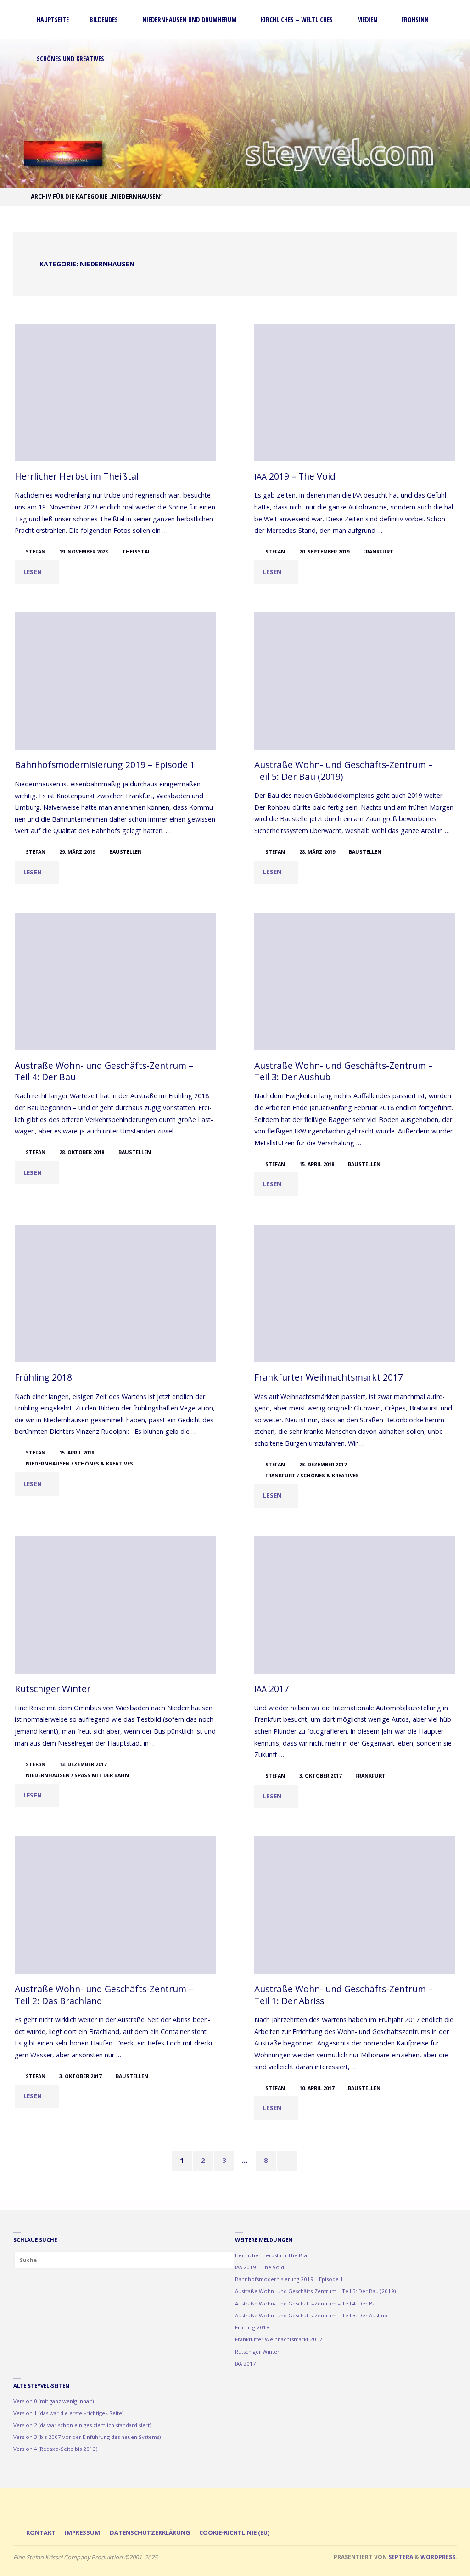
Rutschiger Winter (53, 1689)
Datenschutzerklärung (150, 2532)
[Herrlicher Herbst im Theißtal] (115, 392)
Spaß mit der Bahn (102, 1775)
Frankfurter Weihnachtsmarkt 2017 (329, 1377)
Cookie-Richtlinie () (234, 2532)
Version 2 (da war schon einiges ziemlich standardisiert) (82, 2425)
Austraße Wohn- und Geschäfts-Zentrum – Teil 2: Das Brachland (104, 1995)
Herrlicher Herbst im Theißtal (77, 476)
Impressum (82, 2532)
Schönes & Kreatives (104, 1463)
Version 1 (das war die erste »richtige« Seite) (68, 2413)
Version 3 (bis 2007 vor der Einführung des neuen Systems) (87, 2437)
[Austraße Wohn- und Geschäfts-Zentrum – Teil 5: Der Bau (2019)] (355, 681)
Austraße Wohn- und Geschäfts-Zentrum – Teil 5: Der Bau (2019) (344, 770)
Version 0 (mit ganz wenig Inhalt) (53, 2401)
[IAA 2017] (355, 1605)
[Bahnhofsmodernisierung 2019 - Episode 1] (115, 681)
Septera (400, 2557)
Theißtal (136, 551)
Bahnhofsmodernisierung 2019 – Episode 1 (105, 765)
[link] (126, 59)
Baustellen (126, 852)
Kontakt (41, 2532)
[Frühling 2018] (115, 1294)
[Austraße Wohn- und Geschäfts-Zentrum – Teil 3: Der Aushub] (355, 982)
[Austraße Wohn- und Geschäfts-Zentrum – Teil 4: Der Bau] (115, 982)
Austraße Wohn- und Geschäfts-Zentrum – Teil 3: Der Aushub (344, 1071)
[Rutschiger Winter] (115, 1605)
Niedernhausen (48, 1463)
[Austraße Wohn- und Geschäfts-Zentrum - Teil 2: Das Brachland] (115, 1905)
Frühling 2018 (43, 1377)
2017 (272, 1689)
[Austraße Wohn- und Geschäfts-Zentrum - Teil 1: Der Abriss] (355, 1905)
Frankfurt (378, 551)
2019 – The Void (295, 476)
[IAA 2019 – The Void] (355, 392)
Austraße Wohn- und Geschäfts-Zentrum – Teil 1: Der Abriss (344, 1995)
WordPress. (439, 2557)
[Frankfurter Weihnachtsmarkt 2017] (355, 1294)
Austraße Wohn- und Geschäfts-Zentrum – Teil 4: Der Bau (104, 1071)
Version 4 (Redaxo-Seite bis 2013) (55, 2449)
